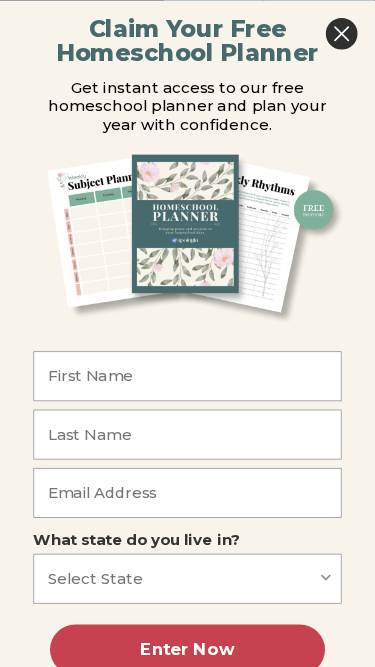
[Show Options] (326, 578)
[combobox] (183, 578)
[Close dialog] (341, 33)
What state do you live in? (136, 539)
